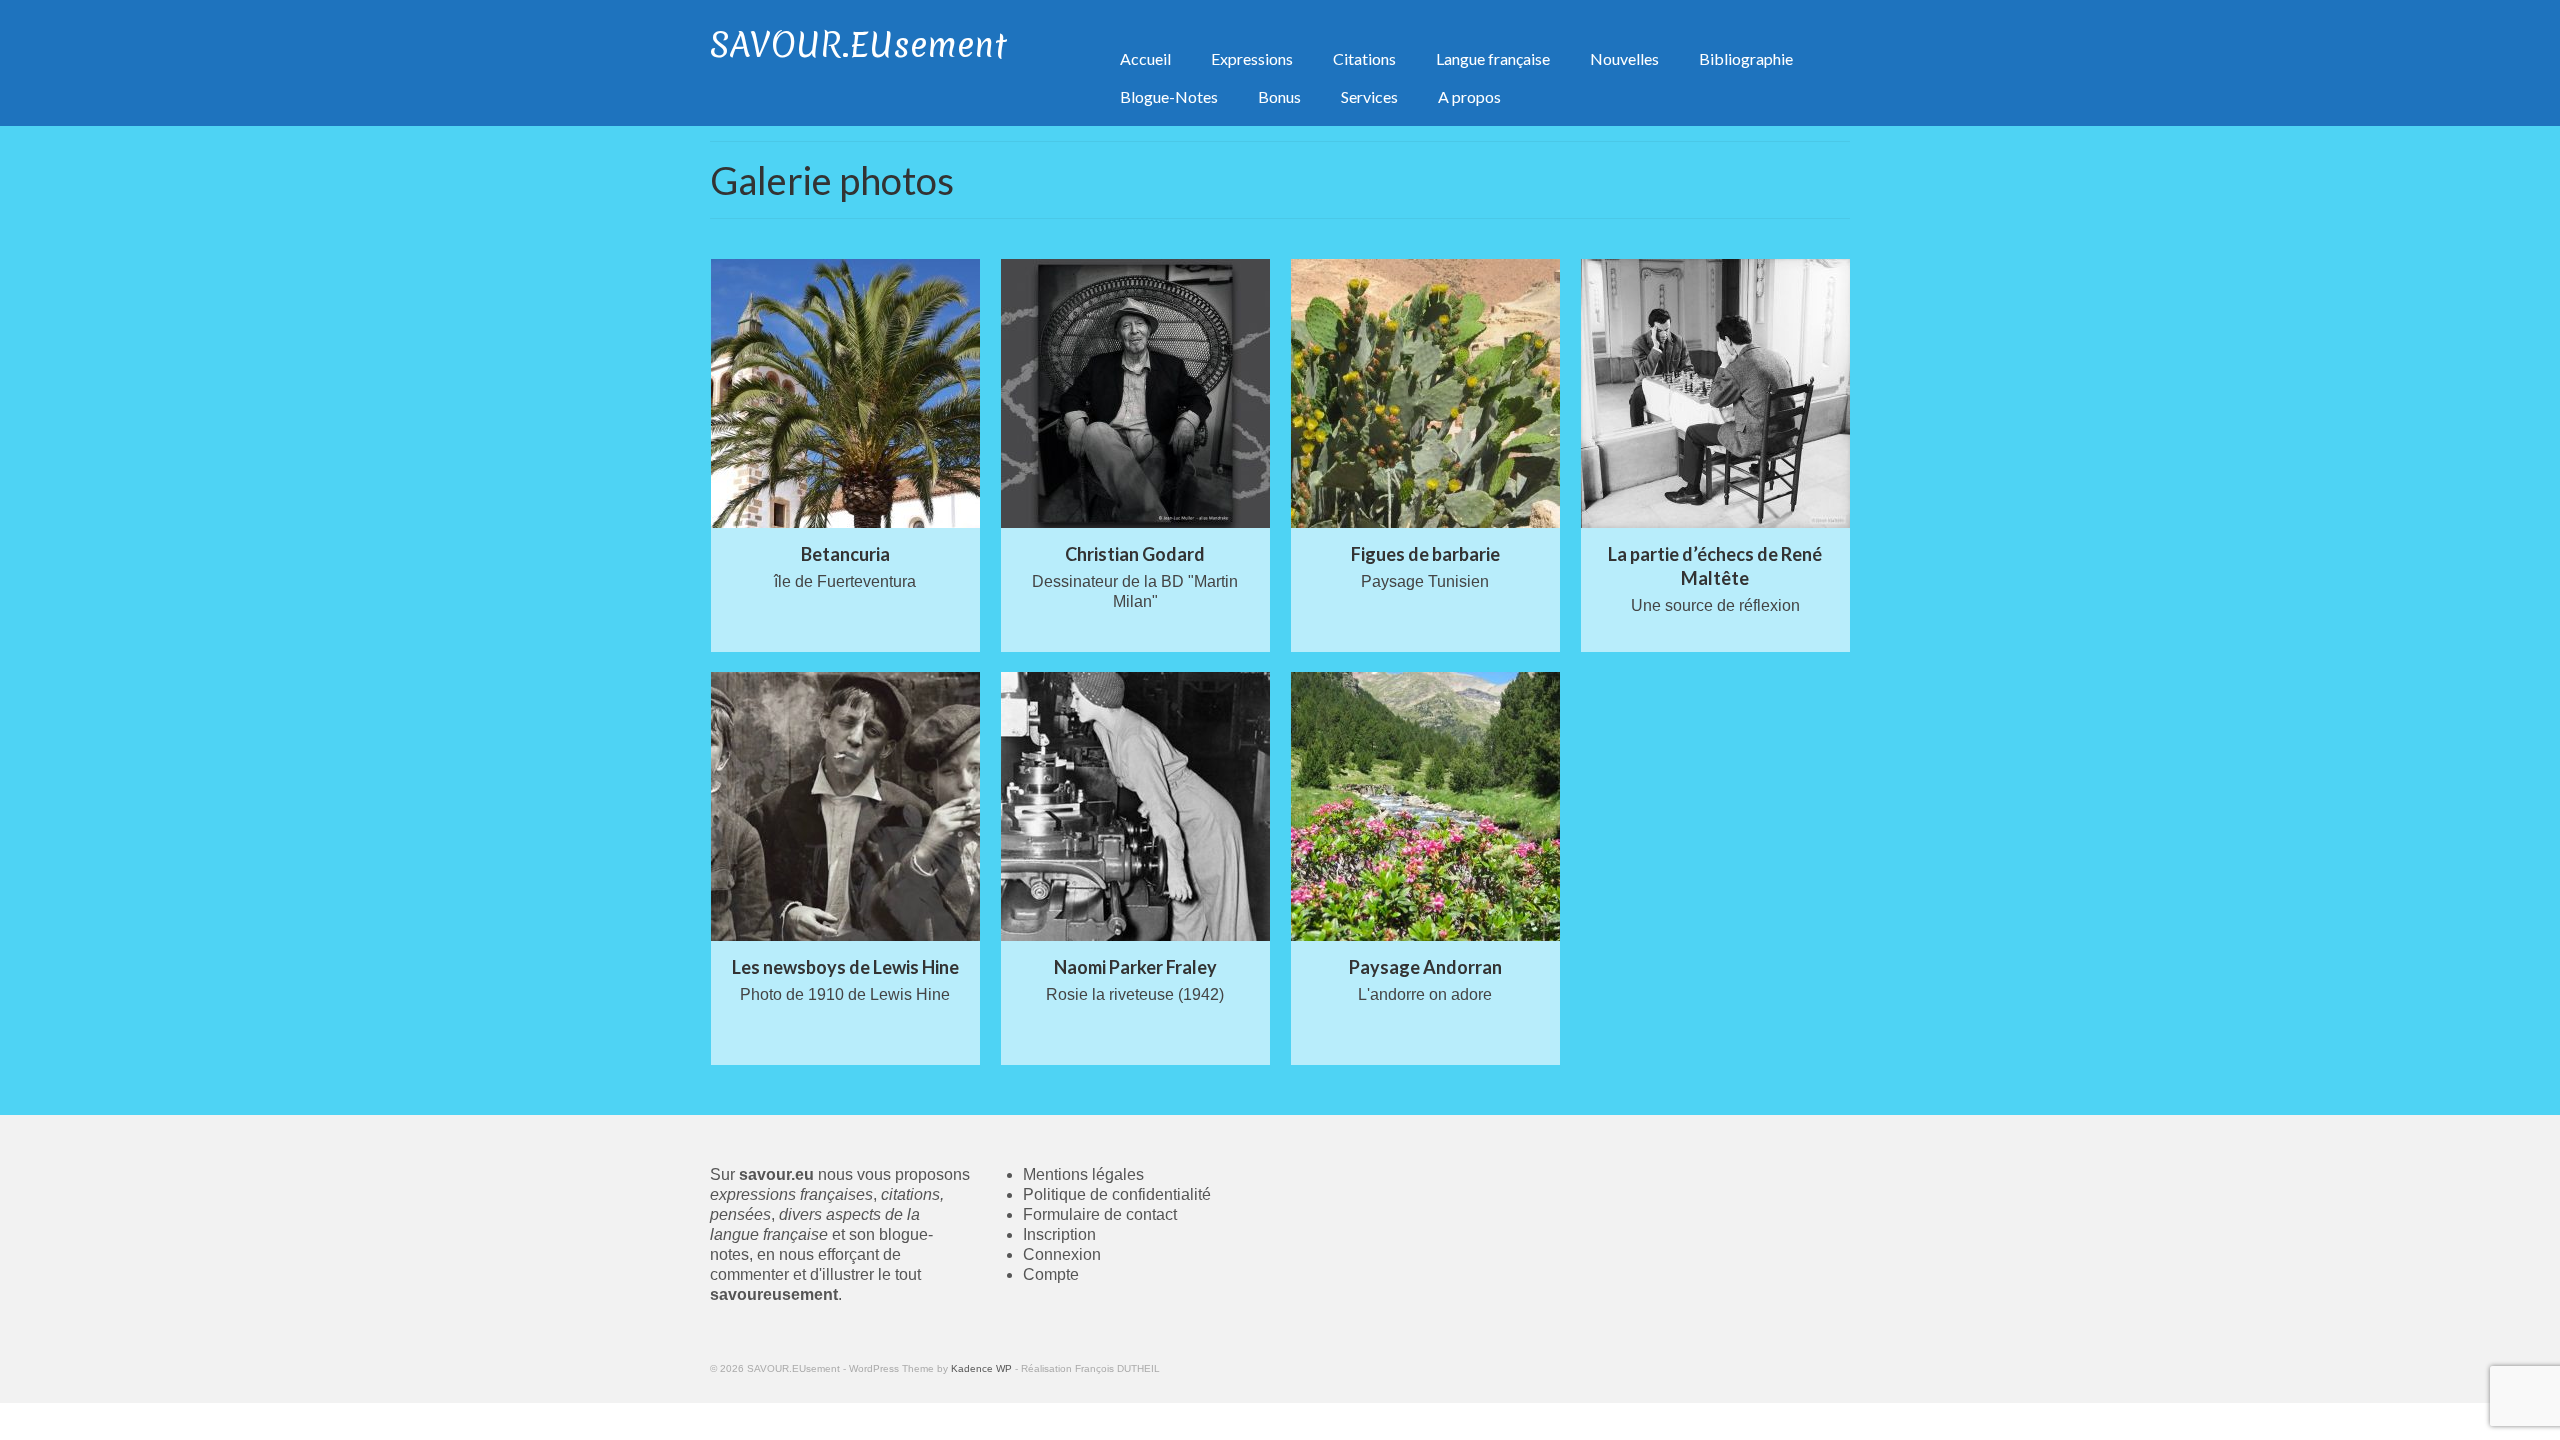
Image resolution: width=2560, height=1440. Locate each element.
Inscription (1059, 1234)
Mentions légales (1083, 1174)
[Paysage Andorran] (1425, 806)
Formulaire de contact (1100, 1214)
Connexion (1062, 1254)
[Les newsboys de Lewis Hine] (845, 806)
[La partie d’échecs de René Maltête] (1715, 393)
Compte (1051, 1274)
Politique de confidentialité (1117, 1194)
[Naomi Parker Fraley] (1135, 806)
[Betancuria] (845, 393)
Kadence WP (981, 1368)
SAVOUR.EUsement (858, 45)
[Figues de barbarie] (1425, 393)
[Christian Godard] (1135, 393)
